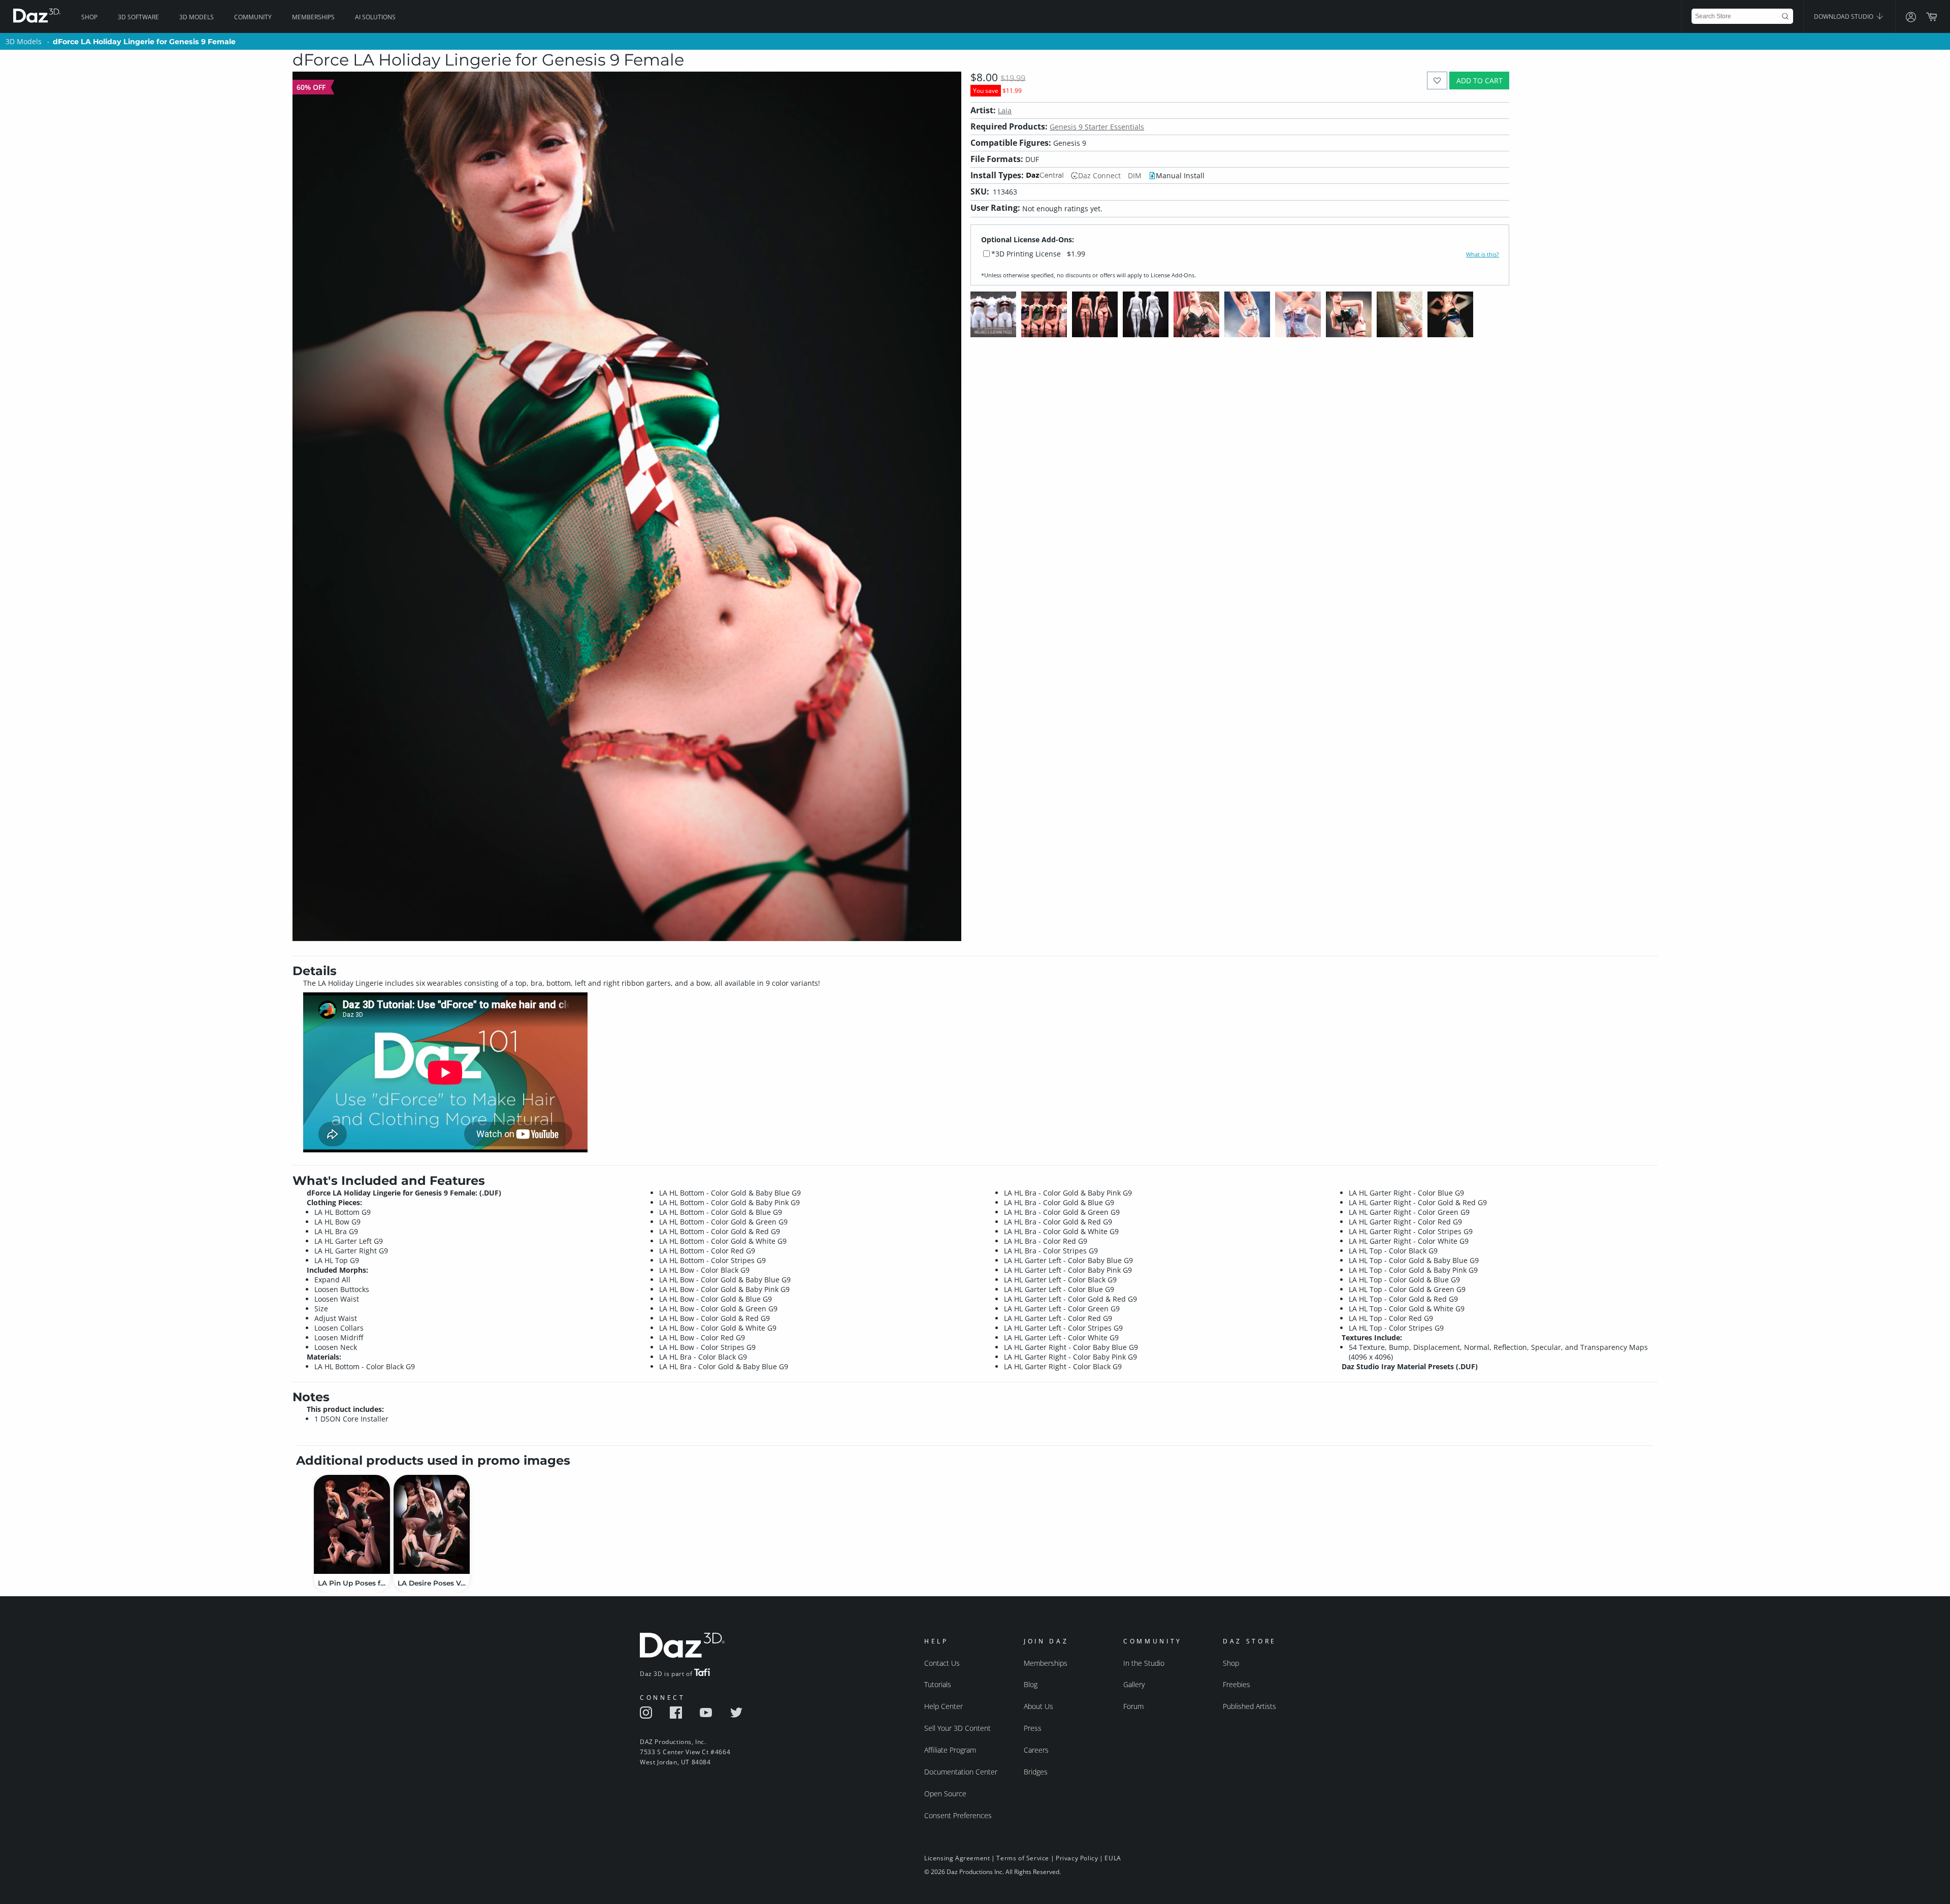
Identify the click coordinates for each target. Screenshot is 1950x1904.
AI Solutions (375, 17)
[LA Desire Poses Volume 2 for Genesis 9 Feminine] (432, 1524)
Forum (1133, 1706)
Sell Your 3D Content (957, 1728)
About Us (1038, 1706)
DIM (1135, 175)
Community (253, 17)
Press (1033, 1728)
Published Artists (1249, 1706)
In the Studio (1144, 1663)
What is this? (1483, 254)
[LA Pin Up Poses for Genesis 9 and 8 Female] (352, 1524)
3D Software (138, 17)
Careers (1036, 1750)
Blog (1031, 1684)
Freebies (1237, 1684)
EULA (1113, 1858)
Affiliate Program (950, 1750)
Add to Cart (1480, 80)
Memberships (313, 17)
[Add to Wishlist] (1437, 80)
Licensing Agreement (957, 1858)
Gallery (1134, 1684)
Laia (1005, 110)
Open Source (945, 1794)
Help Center (944, 1706)
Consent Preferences (958, 1815)
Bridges (1036, 1772)
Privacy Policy (1077, 1858)
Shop (89, 17)
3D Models (197, 17)
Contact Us (942, 1663)
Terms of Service (1023, 1858)
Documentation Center (961, 1772)
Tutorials (938, 1684)
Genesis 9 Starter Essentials (1097, 127)
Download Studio (1844, 17)
